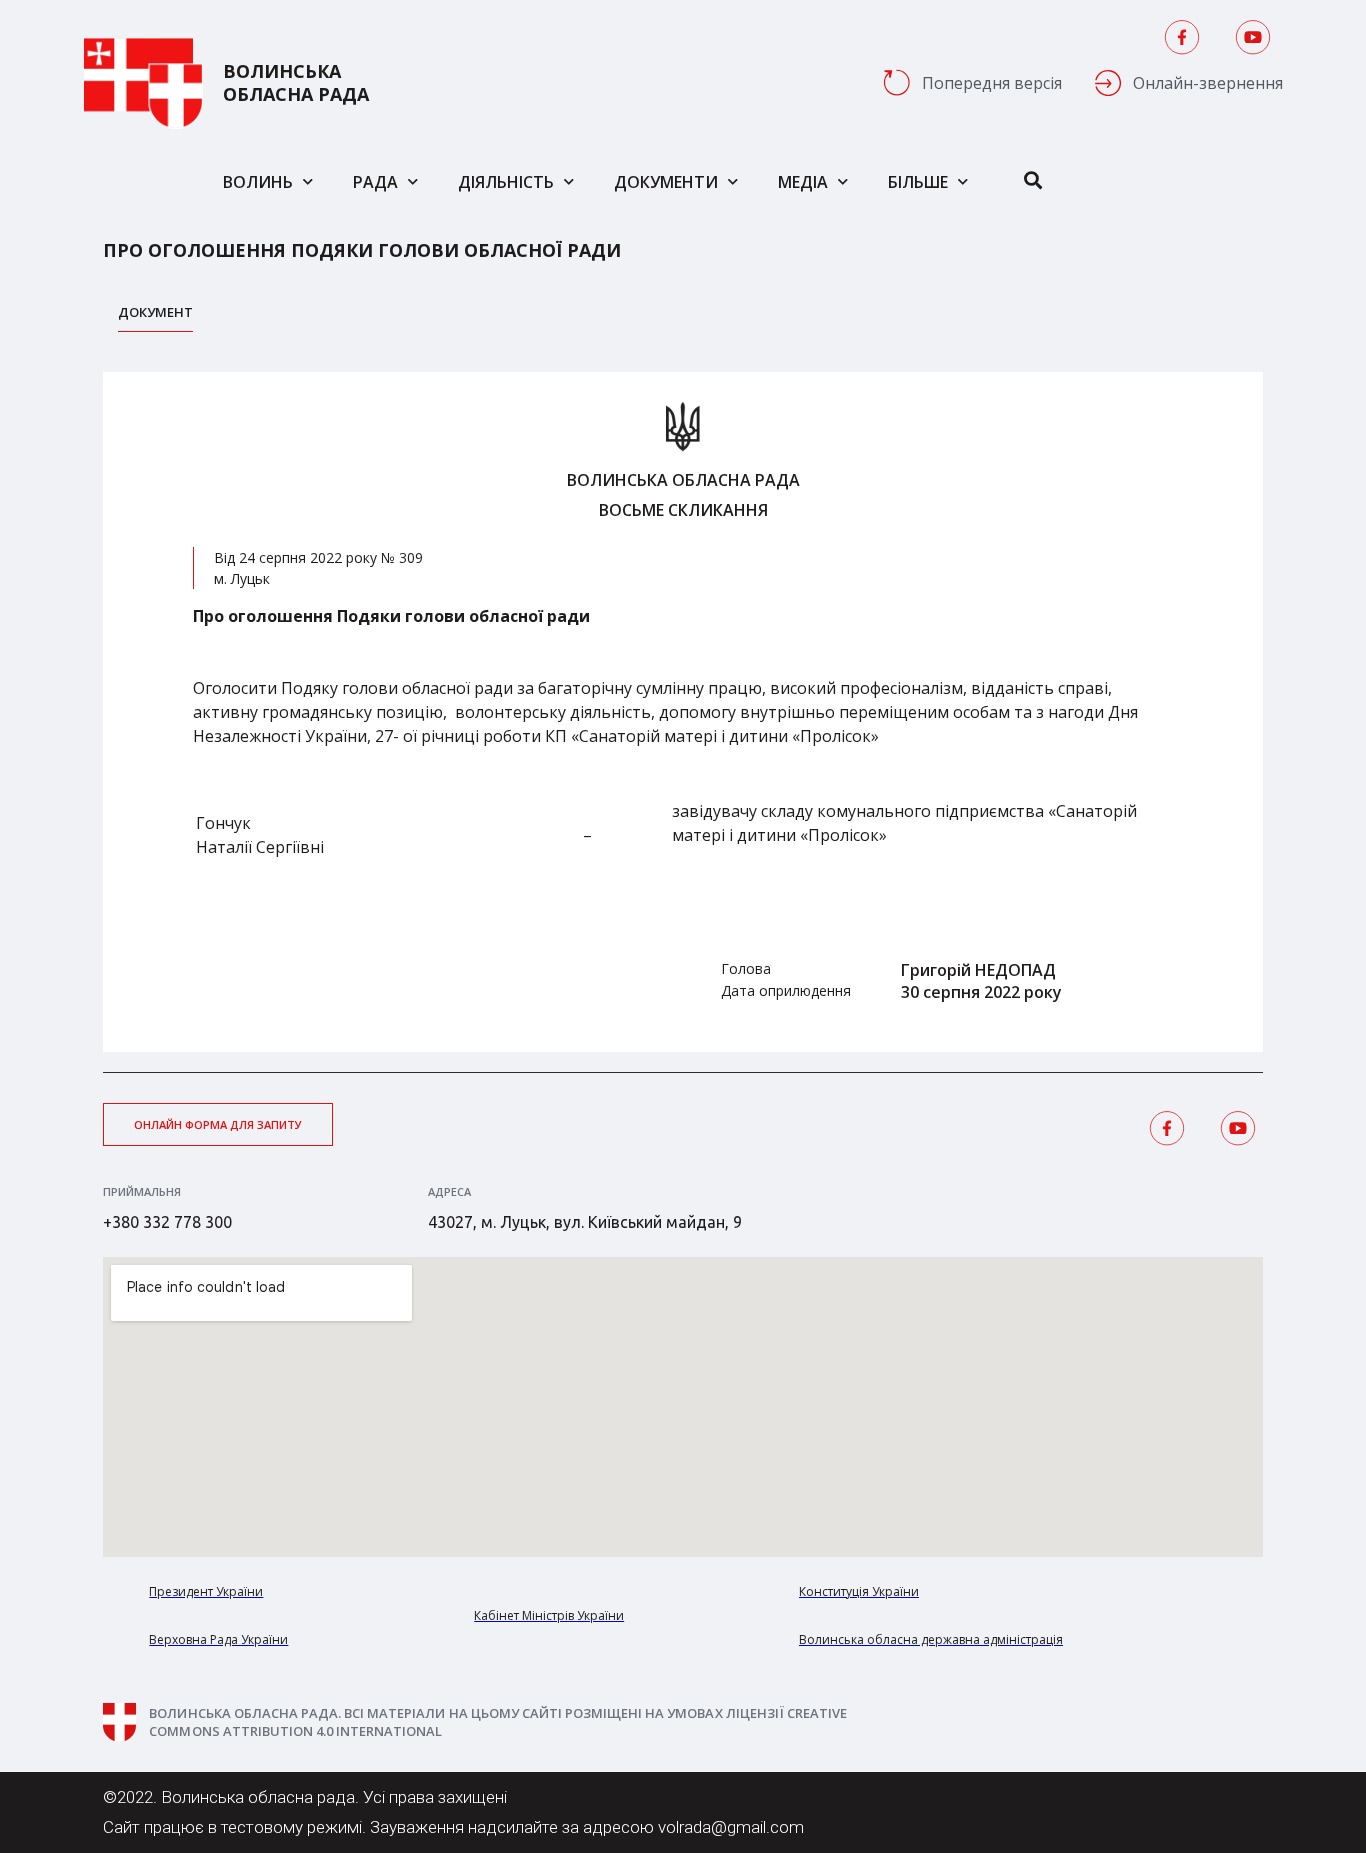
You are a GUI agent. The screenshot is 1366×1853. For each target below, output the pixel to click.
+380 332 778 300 (167, 1222)
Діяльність (506, 182)
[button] (218, 1124)
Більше (918, 182)
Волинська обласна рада (296, 83)
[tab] (155, 317)
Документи (666, 182)
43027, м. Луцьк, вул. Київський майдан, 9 (585, 1222)
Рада (375, 182)
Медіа (803, 182)
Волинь (258, 182)
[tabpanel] (683, 712)
